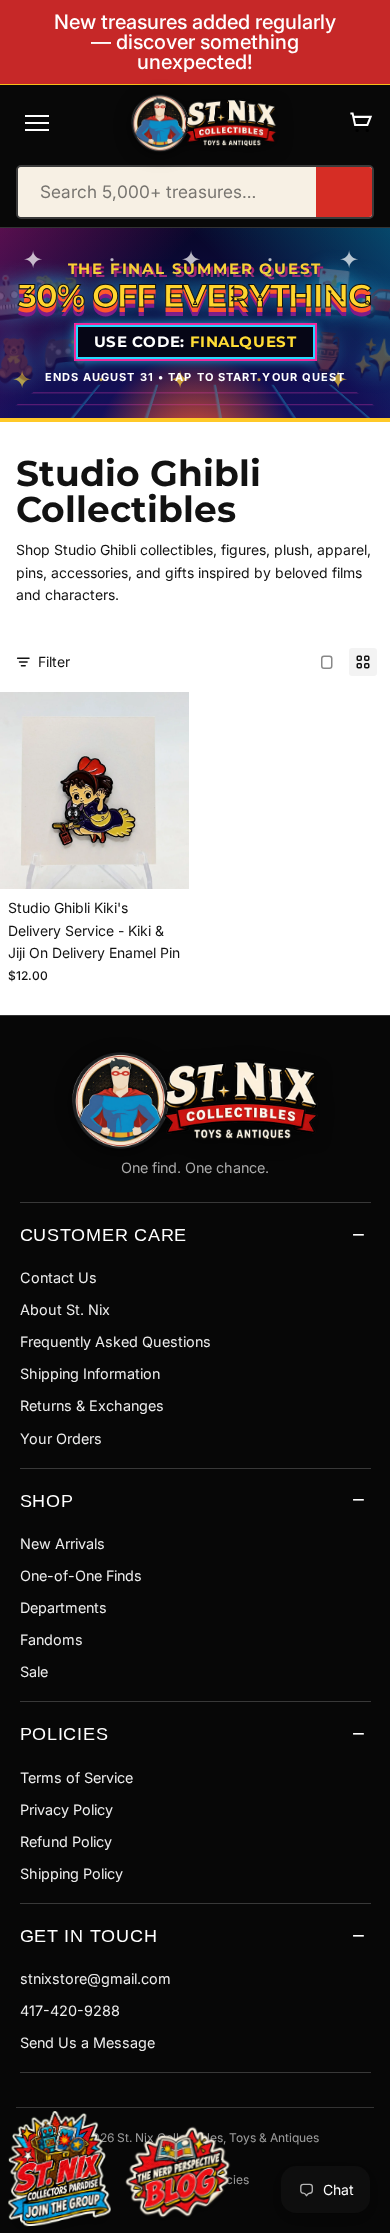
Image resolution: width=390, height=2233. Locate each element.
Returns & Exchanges (92, 1405)
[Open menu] (37, 123)
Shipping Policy (71, 1873)
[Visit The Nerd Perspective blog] (177, 2175)
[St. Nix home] (204, 123)
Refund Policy (66, 1841)
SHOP (47, 1500)
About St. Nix (65, 1309)
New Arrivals (62, 1543)
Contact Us (58, 1277)
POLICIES (64, 1733)
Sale (34, 1671)
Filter (54, 661)
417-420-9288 (70, 2010)
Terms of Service (76, 1777)
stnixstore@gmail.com (95, 1978)
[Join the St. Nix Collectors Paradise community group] (58, 2167)
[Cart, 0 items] (360, 122)
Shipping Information (90, 1373)
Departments (63, 1607)
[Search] (344, 192)
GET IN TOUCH (89, 1935)
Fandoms (51, 1639)
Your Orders (61, 1438)
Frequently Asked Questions (115, 1341)
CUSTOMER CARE (104, 1234)
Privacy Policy (66, 1809)
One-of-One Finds (81, 1575)
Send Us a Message (87, 2042)
